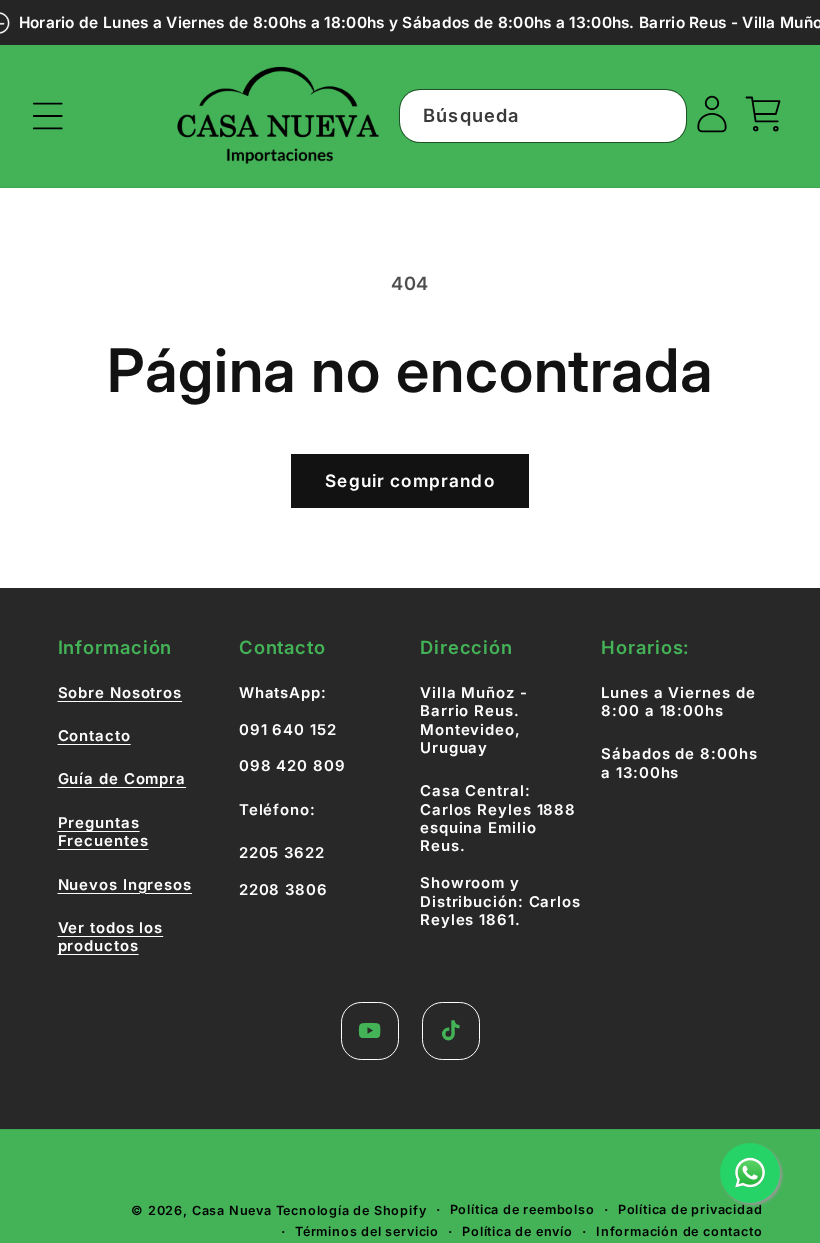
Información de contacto (679, 1231)
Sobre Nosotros (120, 693)
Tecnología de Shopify (351, 1210)
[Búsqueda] (660, 115)
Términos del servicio (367, 1231)
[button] (48, 116)
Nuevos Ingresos (125, 885)
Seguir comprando (409, 480)
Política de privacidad (690, 1209)
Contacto (94, 736)
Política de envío (517, 1231)
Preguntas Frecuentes (103, 832)
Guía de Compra (122, 779)
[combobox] (543, 116)
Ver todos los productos (111, 937)
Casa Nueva (232, 1210)
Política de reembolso (522, 1209)
